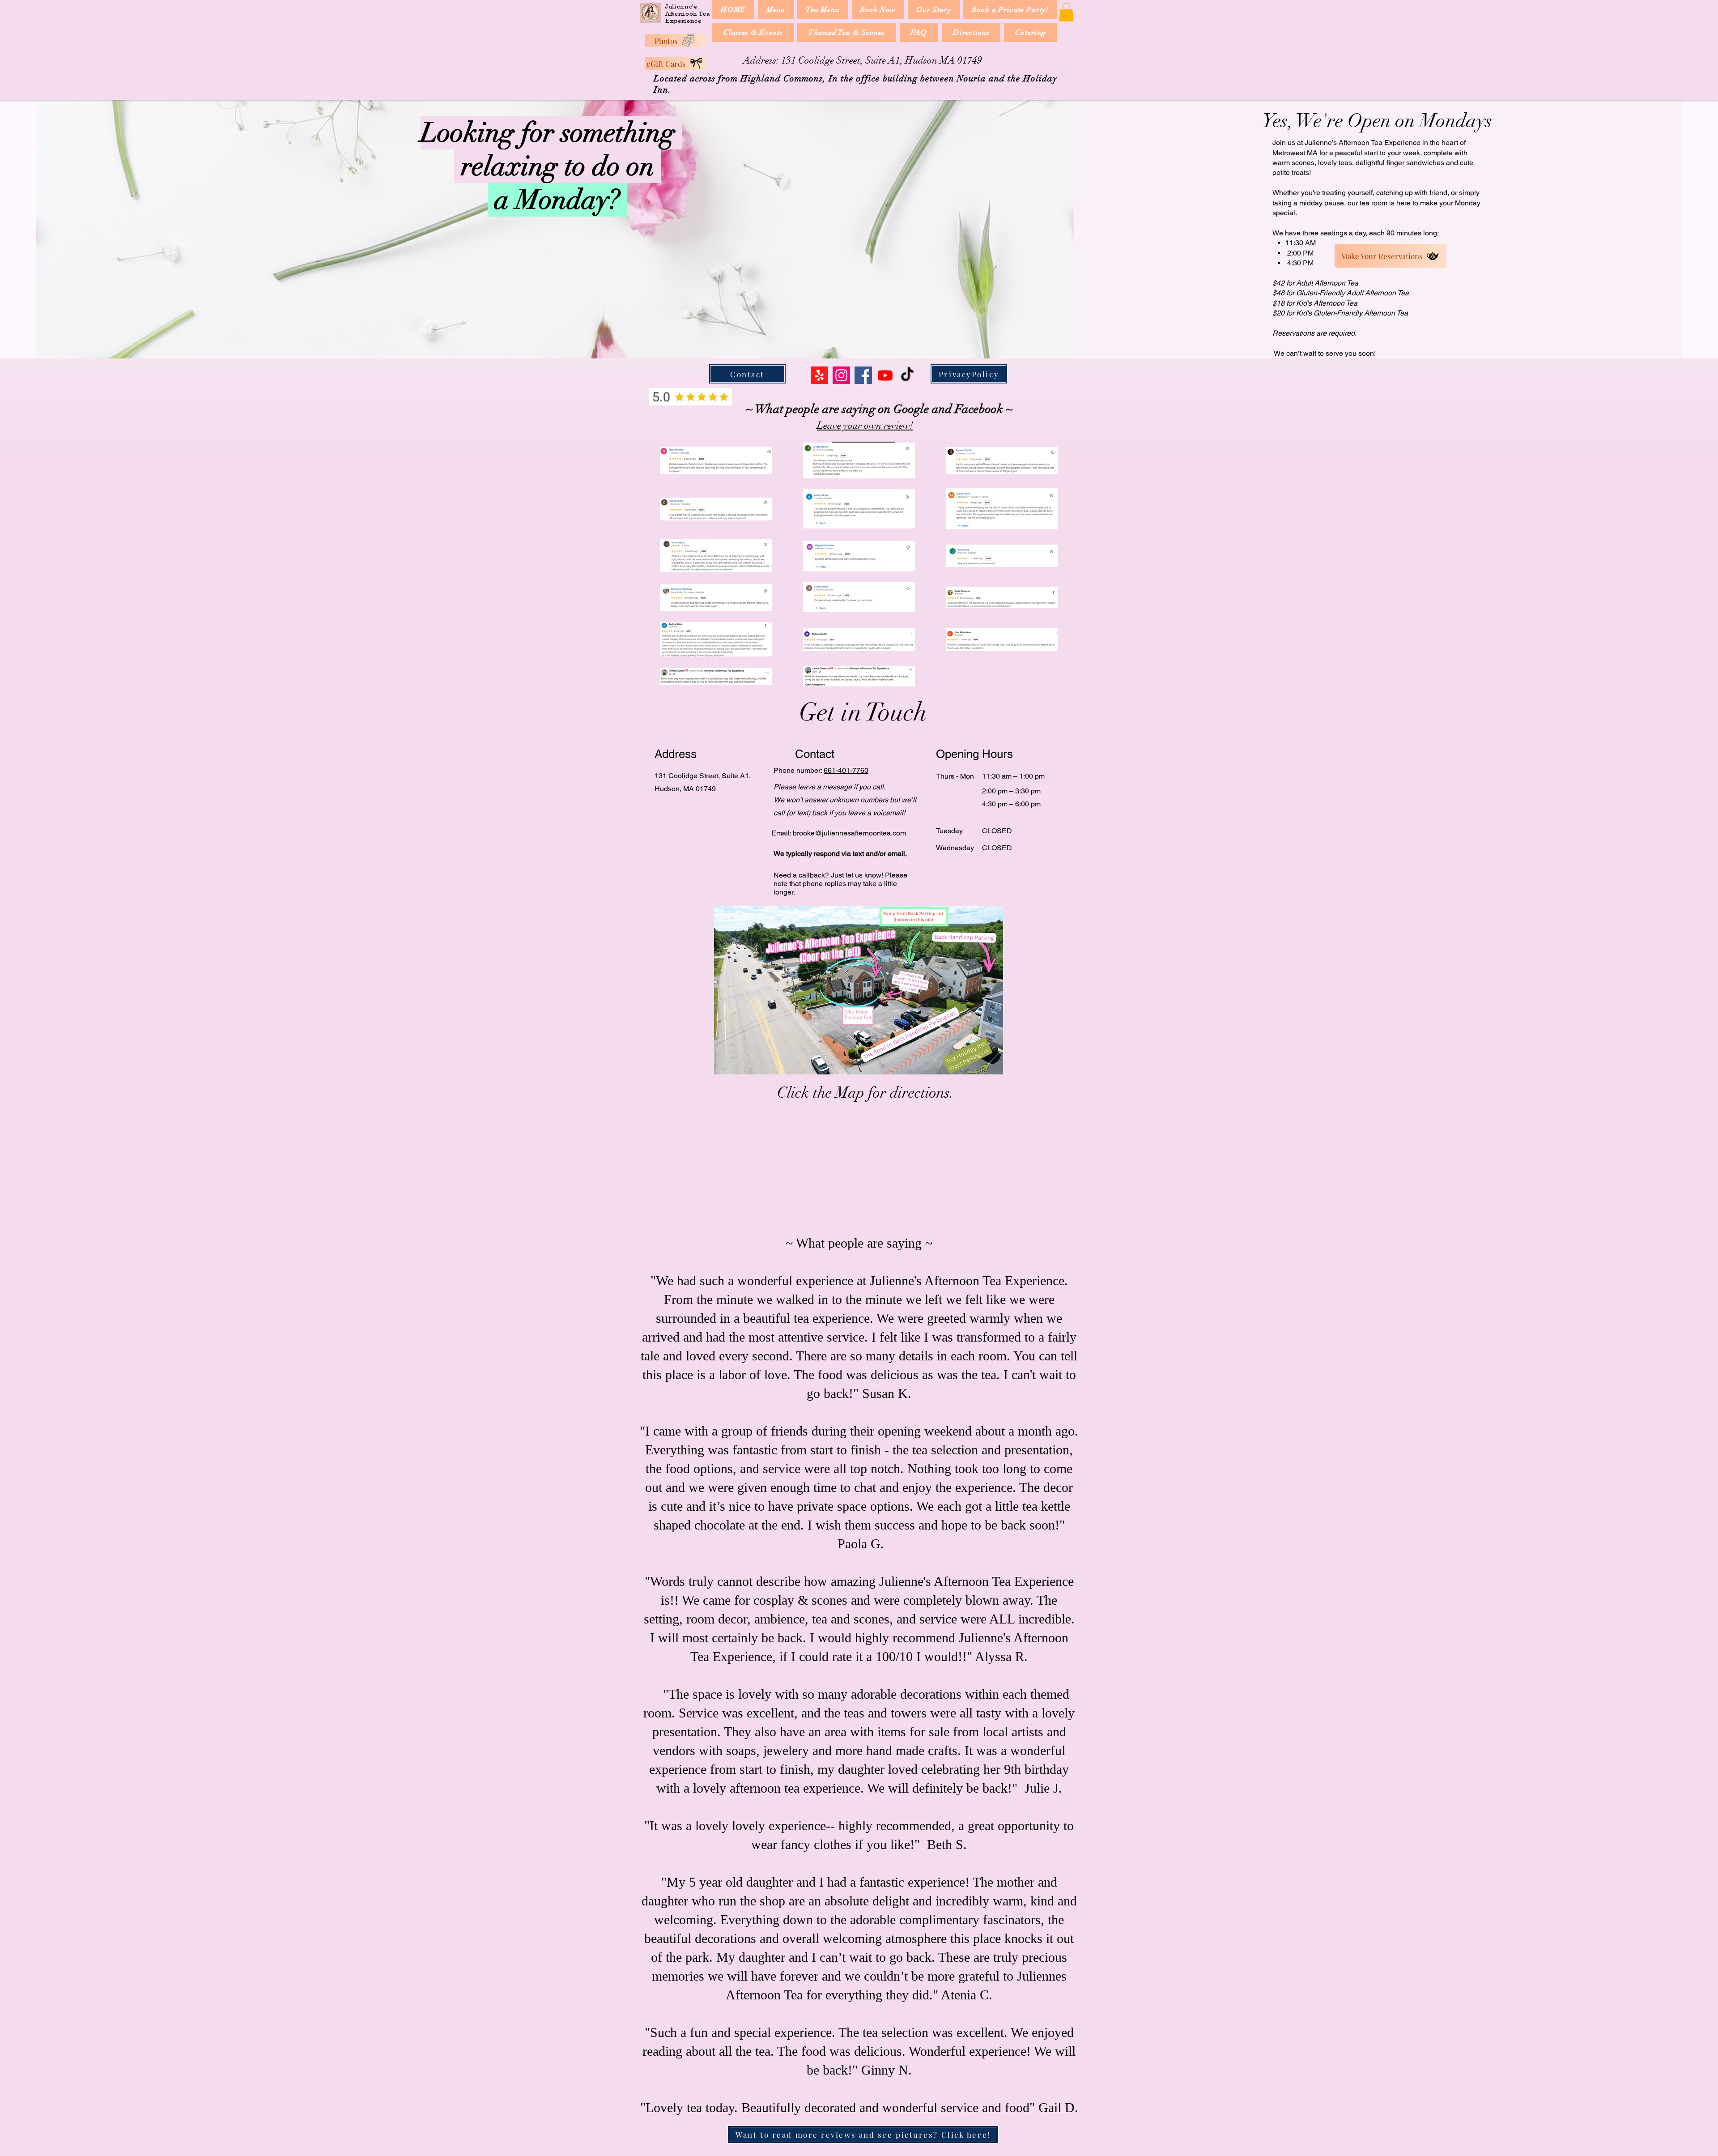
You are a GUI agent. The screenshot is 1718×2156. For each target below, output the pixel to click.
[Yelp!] (819, 375)
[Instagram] (841, 375)
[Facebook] (863, 375)
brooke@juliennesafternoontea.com (849, 833)
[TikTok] (907, 375)
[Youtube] (885, 375)
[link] (1066, 12)
